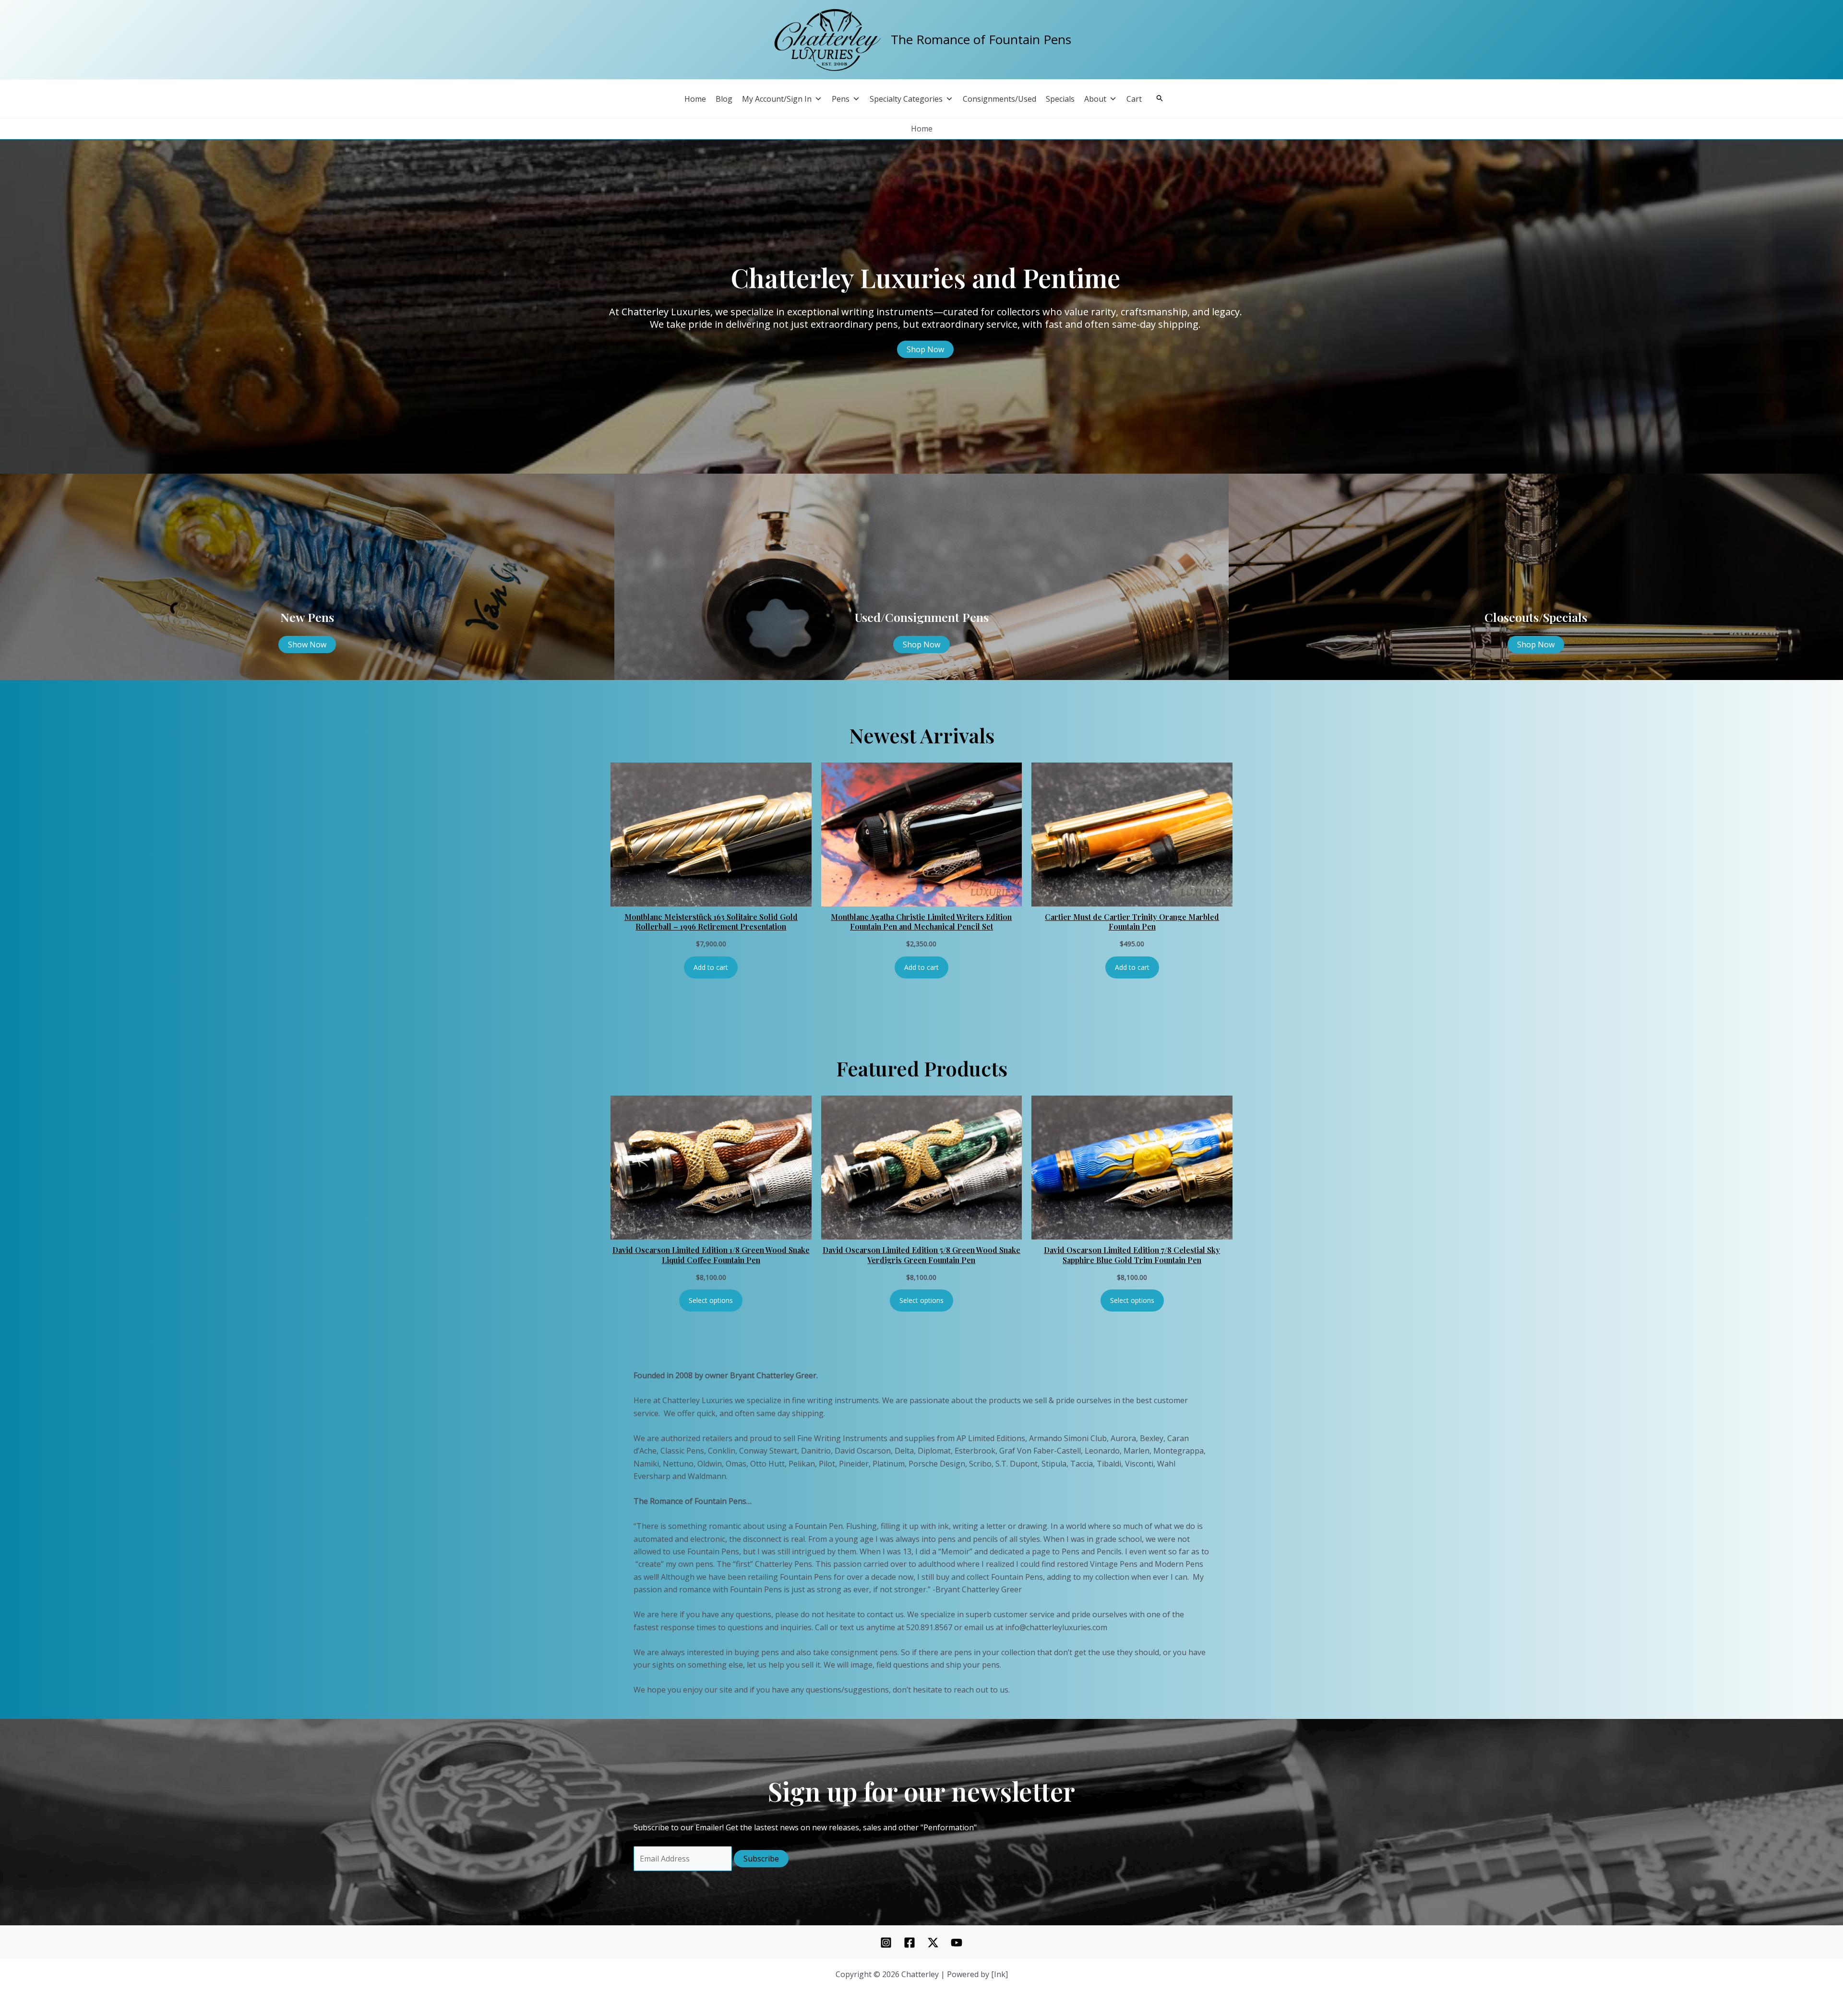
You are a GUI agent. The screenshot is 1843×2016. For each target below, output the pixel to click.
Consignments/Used (999, 99)
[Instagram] (886, 1943)
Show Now (307, 644)
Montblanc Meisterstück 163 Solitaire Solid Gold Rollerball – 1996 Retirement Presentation (711, 922)
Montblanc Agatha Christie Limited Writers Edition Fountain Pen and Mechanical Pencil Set (921, 922)
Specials (1060, 99)
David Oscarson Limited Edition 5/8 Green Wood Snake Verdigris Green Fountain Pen (921, 1255)
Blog (724, 99)
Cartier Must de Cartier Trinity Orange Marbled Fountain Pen (1132, 922)
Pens (841, 99)
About (1095, 99)
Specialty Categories (906, 99)
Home (695, 99)
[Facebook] (910, 1943)
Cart (1134, 99)
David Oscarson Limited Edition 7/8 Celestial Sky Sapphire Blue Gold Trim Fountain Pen (1132, 1255)
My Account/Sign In (777, 99)
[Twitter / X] (933, 1943)
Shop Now (925, 349)
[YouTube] (957, 1943)
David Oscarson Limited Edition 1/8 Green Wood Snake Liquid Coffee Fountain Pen (711, 1255)
